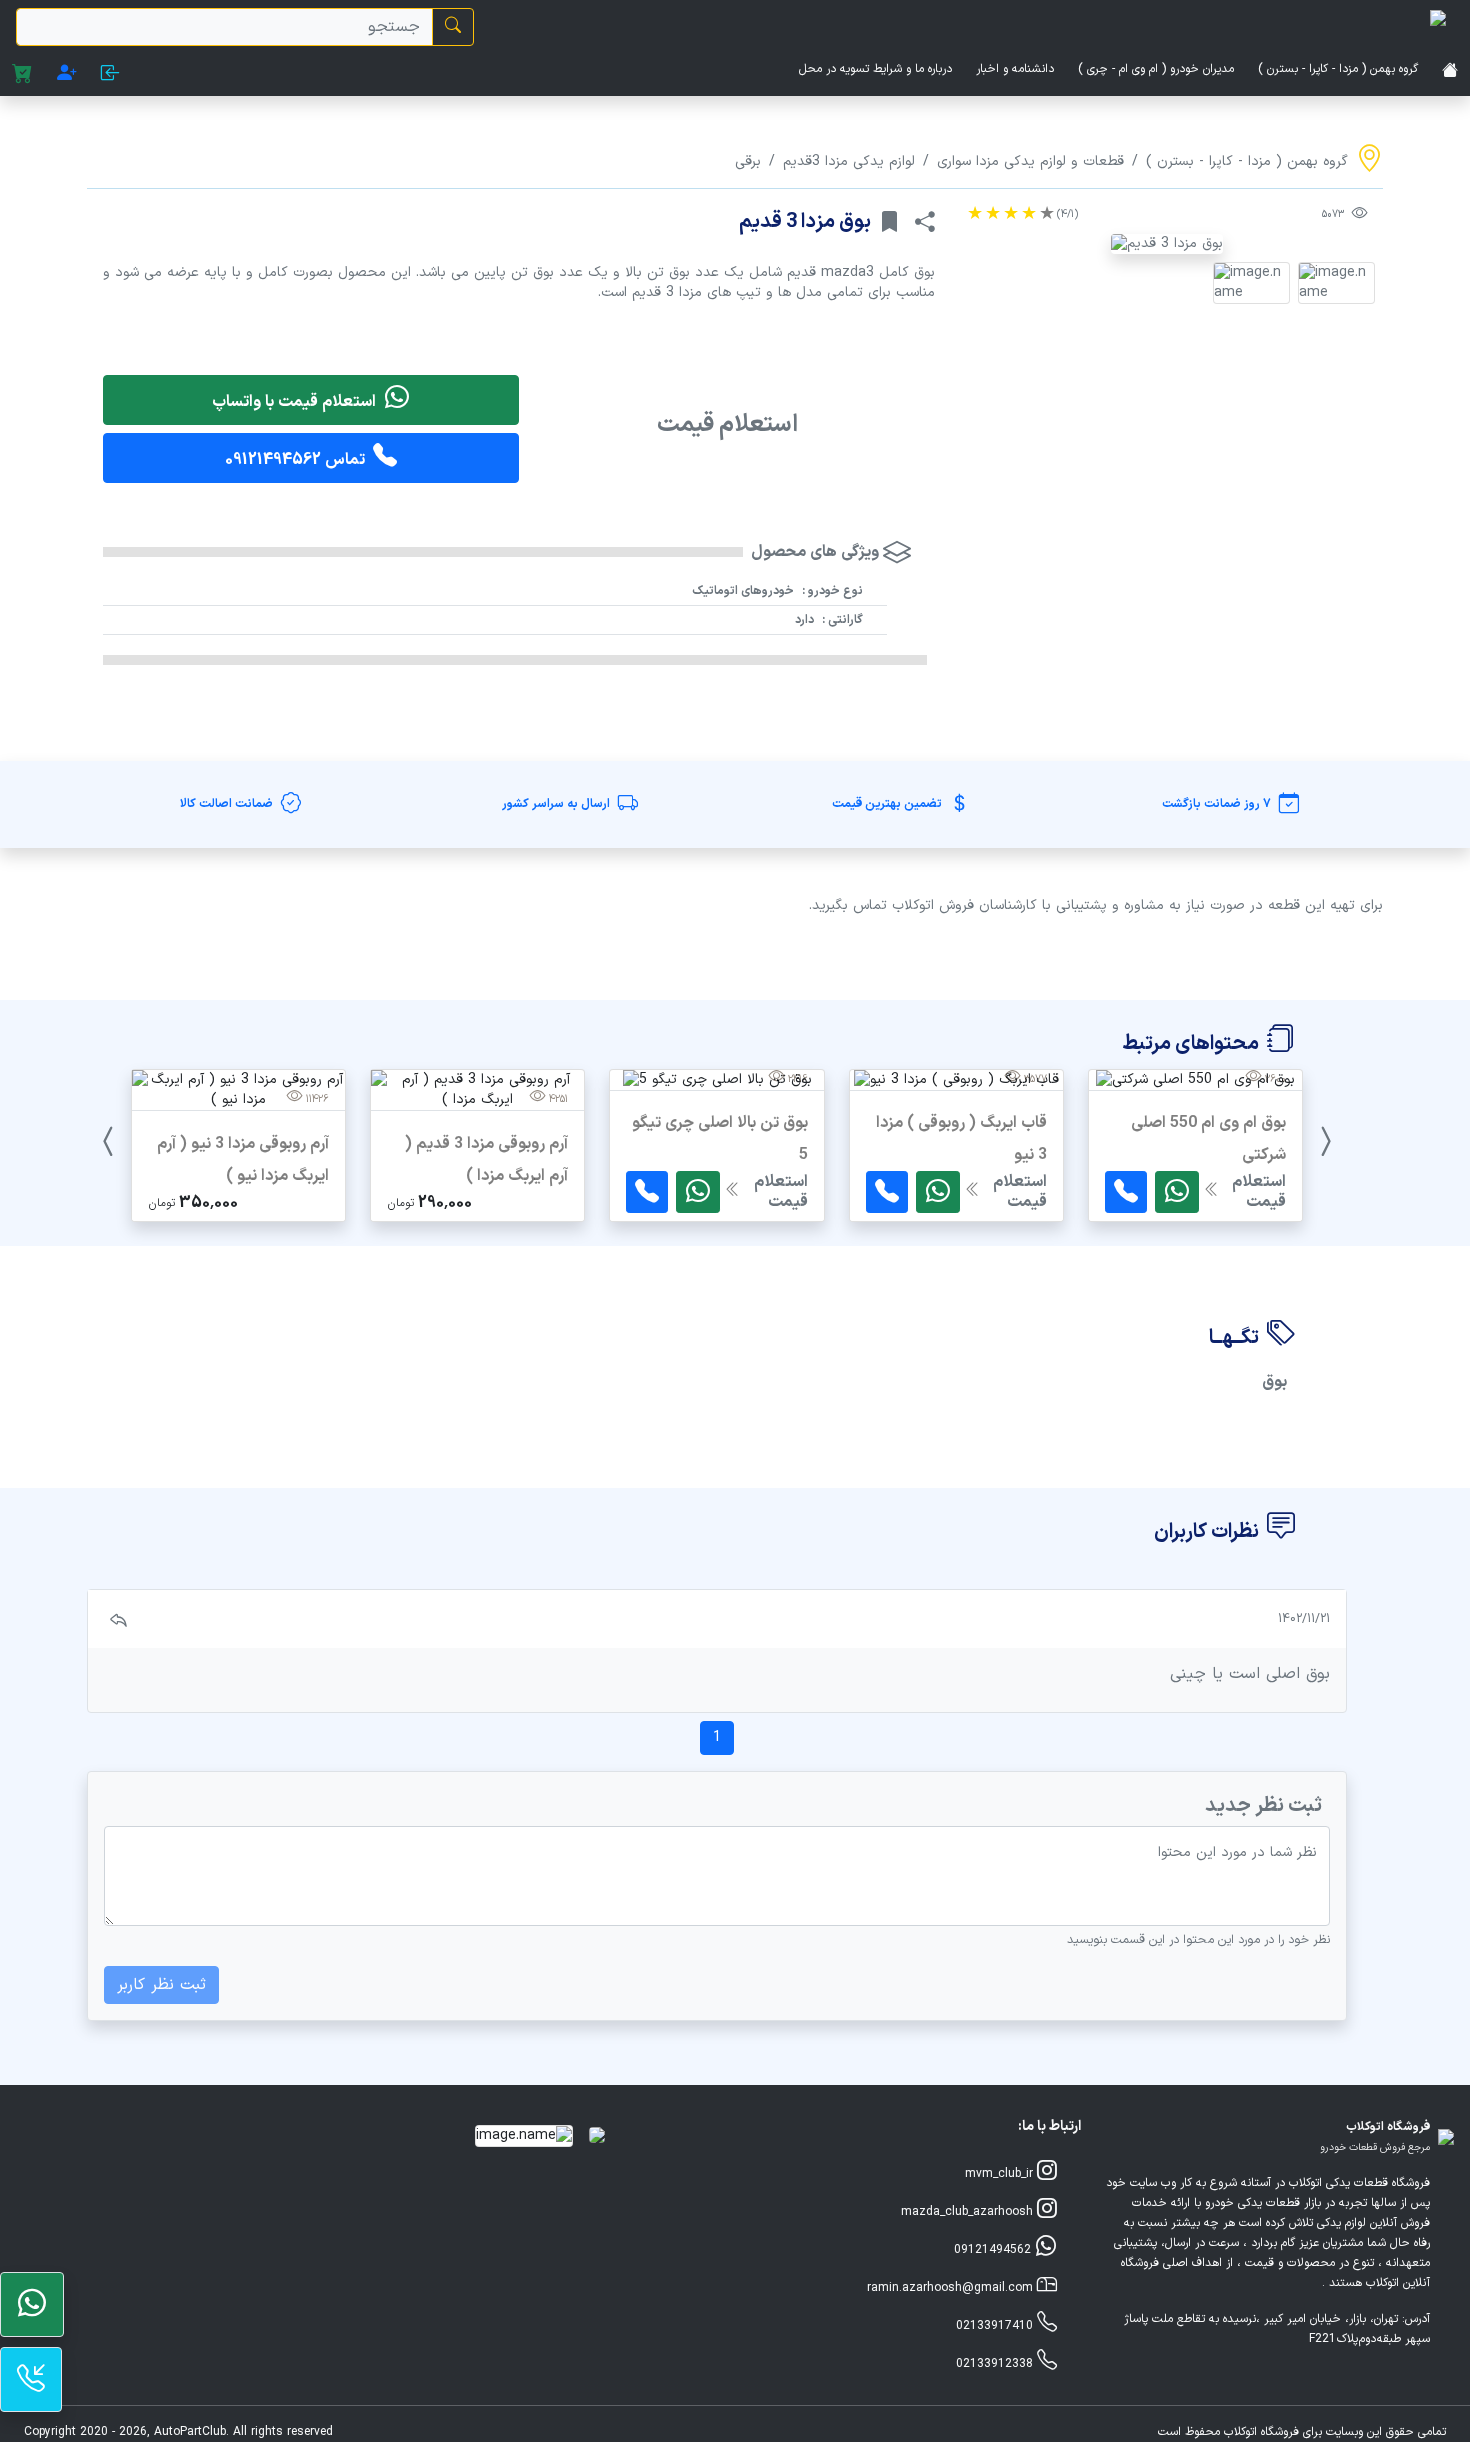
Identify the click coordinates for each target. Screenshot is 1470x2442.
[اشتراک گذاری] (925, 222)
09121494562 (994, 2250)
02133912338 (996, 2364)
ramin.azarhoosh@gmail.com (952, 2288)
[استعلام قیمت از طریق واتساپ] (1177, 1192)
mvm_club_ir (1001, 2174)
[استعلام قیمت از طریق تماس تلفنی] (1126, 1192)
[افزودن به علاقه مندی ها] (889, 222)
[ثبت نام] (67, 75)
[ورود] (110, 75)
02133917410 (996, 2326)
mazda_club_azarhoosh (969, 2212)
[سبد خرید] (22, 75)
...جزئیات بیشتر (1195, 1220)
